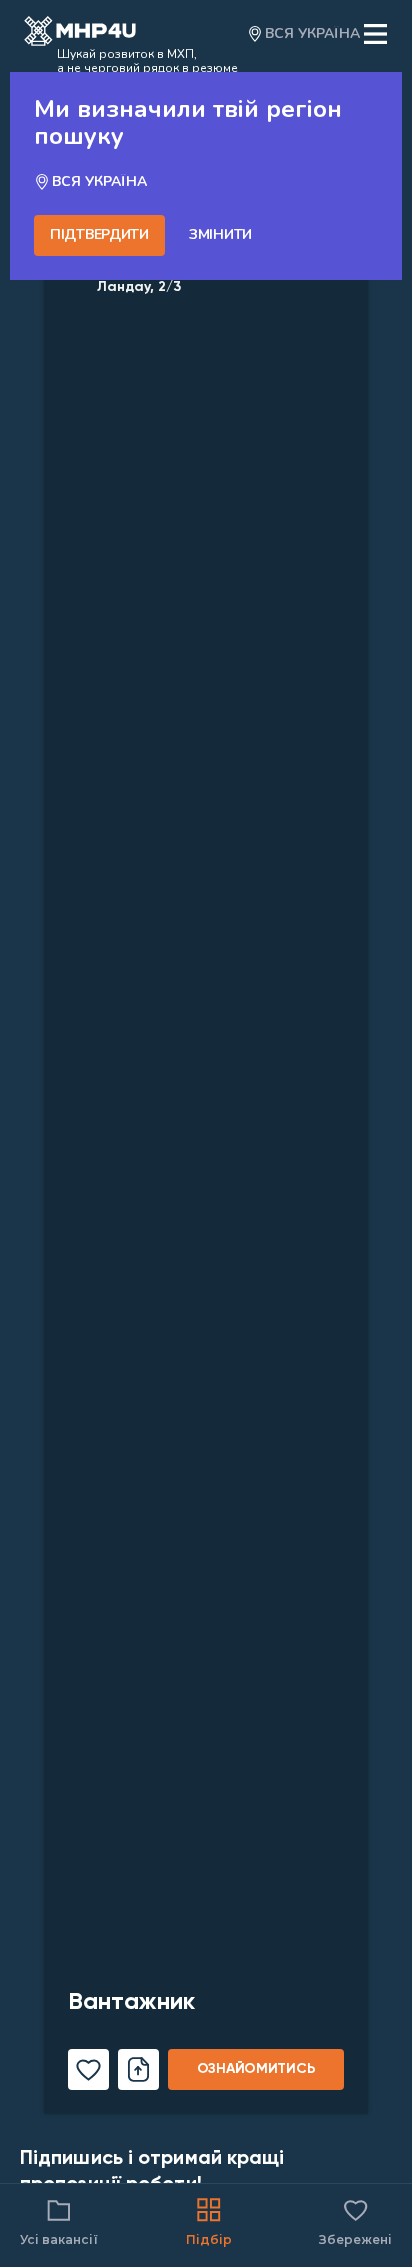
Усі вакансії (59, 2239)
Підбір (209, 2239)
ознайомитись (256, 2069)
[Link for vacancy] (206, 1140)
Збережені (355, 2221)
